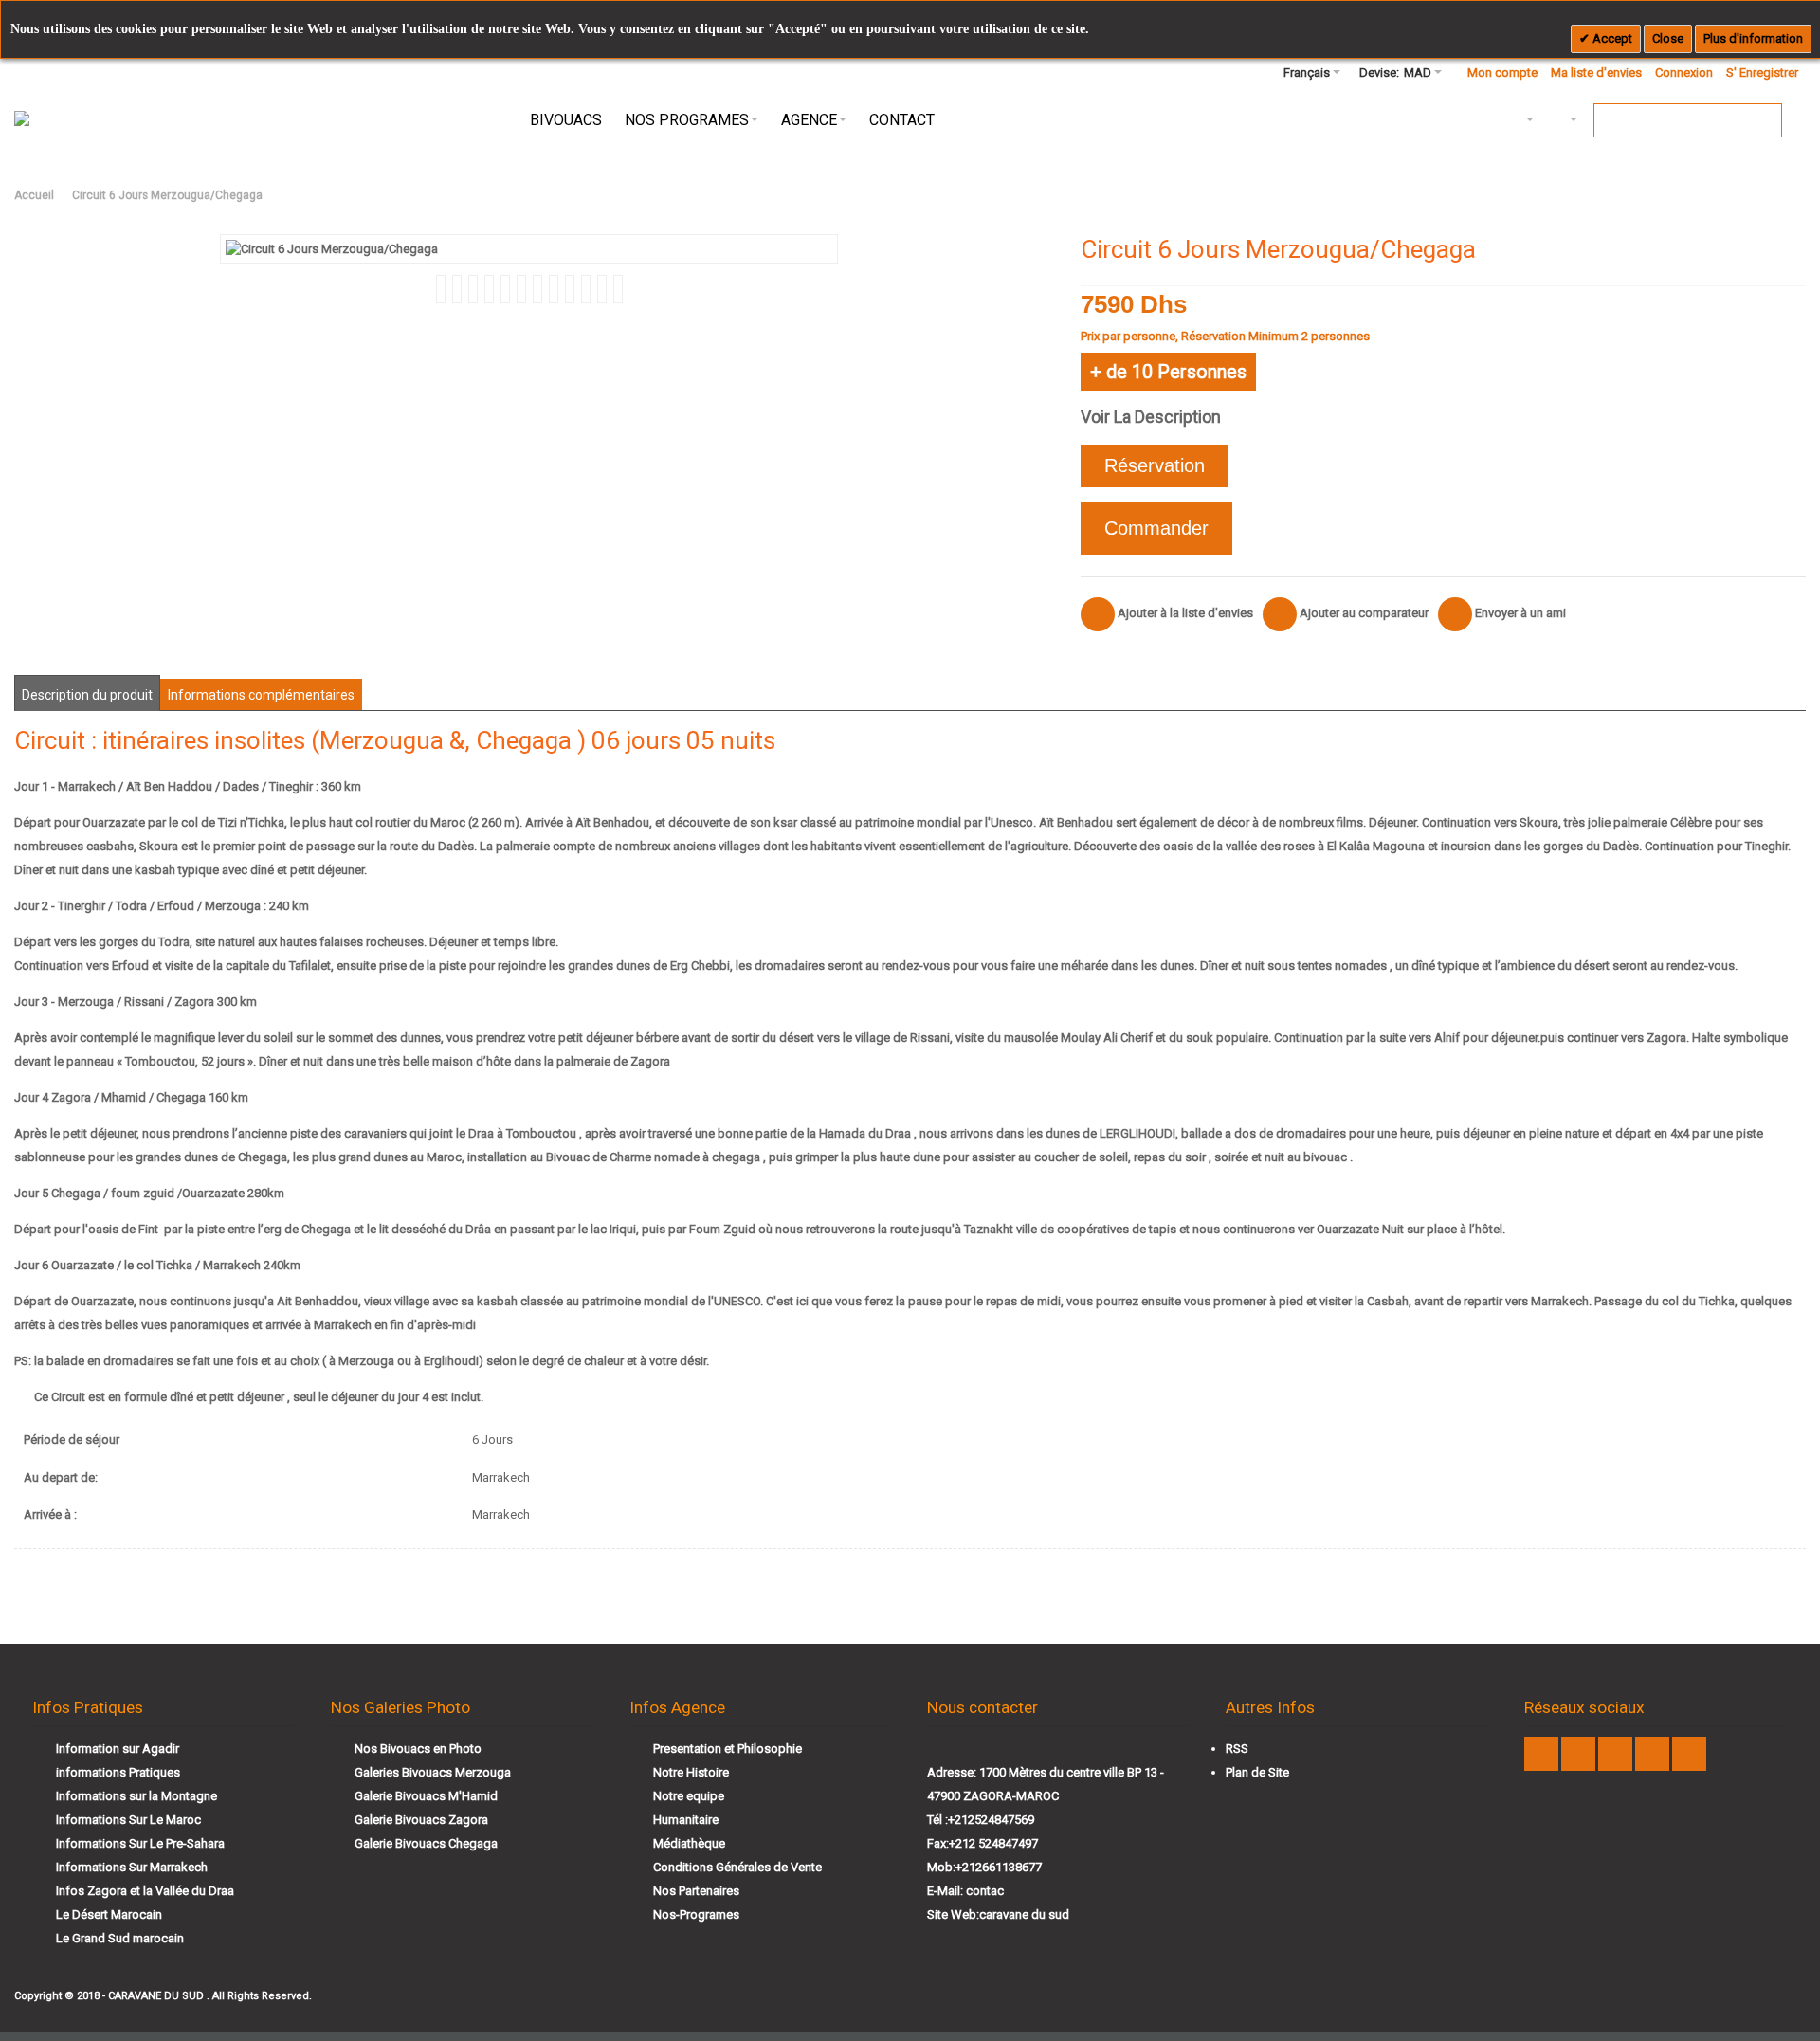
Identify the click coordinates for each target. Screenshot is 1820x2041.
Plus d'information (1753, 38)
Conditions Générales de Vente (737, 1867)
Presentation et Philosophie (728, 1749)
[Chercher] (1765, 120)
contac (985, 1891)
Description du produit (87, 695)
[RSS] (1689, 1754)
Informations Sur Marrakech (132, 1867)
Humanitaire (686, 1820)
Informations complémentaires (261, 695)
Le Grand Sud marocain (120, 1938)
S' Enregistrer (1762, 73)
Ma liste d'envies (1596, 73)
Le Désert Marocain (109, 1914)
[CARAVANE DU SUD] (77, 120)
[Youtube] (1580, 1754)
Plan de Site (1257, 1772)
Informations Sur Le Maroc (128, 1820)
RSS (1237, 1749)
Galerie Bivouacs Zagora (421, 1820)
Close (1668, 38)
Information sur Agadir (118, 1749)
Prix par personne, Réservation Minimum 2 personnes (1225, 336)
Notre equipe (689, 1796)
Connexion (1684, 73)
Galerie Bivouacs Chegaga (426, 1843)
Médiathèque (689, 1843)
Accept (1611, 38)
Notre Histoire (691, 1772)
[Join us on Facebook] (1543, 1754)
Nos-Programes (696, 1914)
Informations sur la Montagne (136, 1796)
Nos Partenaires (696, 1891)
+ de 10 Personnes (1168, 372)
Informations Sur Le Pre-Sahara (140, 1843)
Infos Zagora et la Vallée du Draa (145, 1891)
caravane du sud (1024, 1914)
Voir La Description (1151, 417)
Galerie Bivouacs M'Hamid (426, 1796)
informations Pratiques (118, 1772)
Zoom (529, 249)
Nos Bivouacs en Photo (418, 1749)
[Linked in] (1654, 1754)
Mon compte (1502, 73)
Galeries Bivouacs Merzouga (433, 1772)
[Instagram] (1617, 1754)
